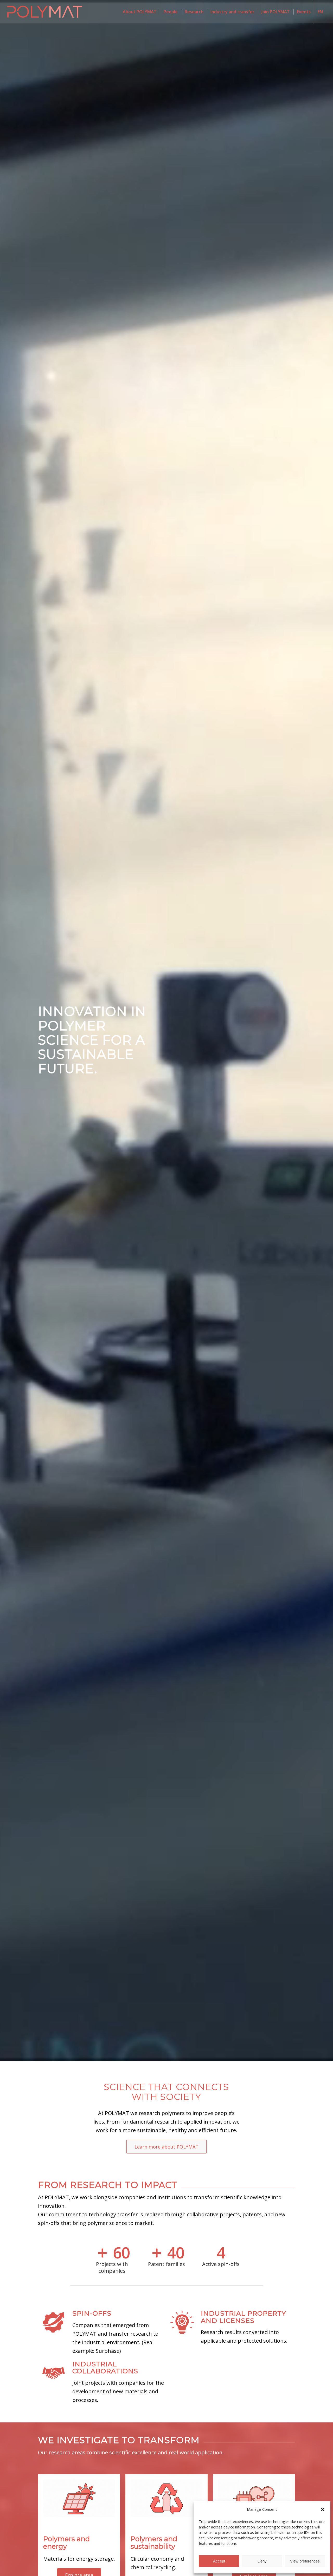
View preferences (305, 2561)
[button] (323, 2509)
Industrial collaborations (105, 2368)
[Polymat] (45, 12)
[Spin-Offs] (54, 2316)
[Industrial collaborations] (54, 2367)
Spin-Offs (92, 2313)
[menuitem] (140, 12)
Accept (219, 2561)
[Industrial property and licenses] (182, 2316)
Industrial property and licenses (244, 2317)
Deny (262, 2561)
